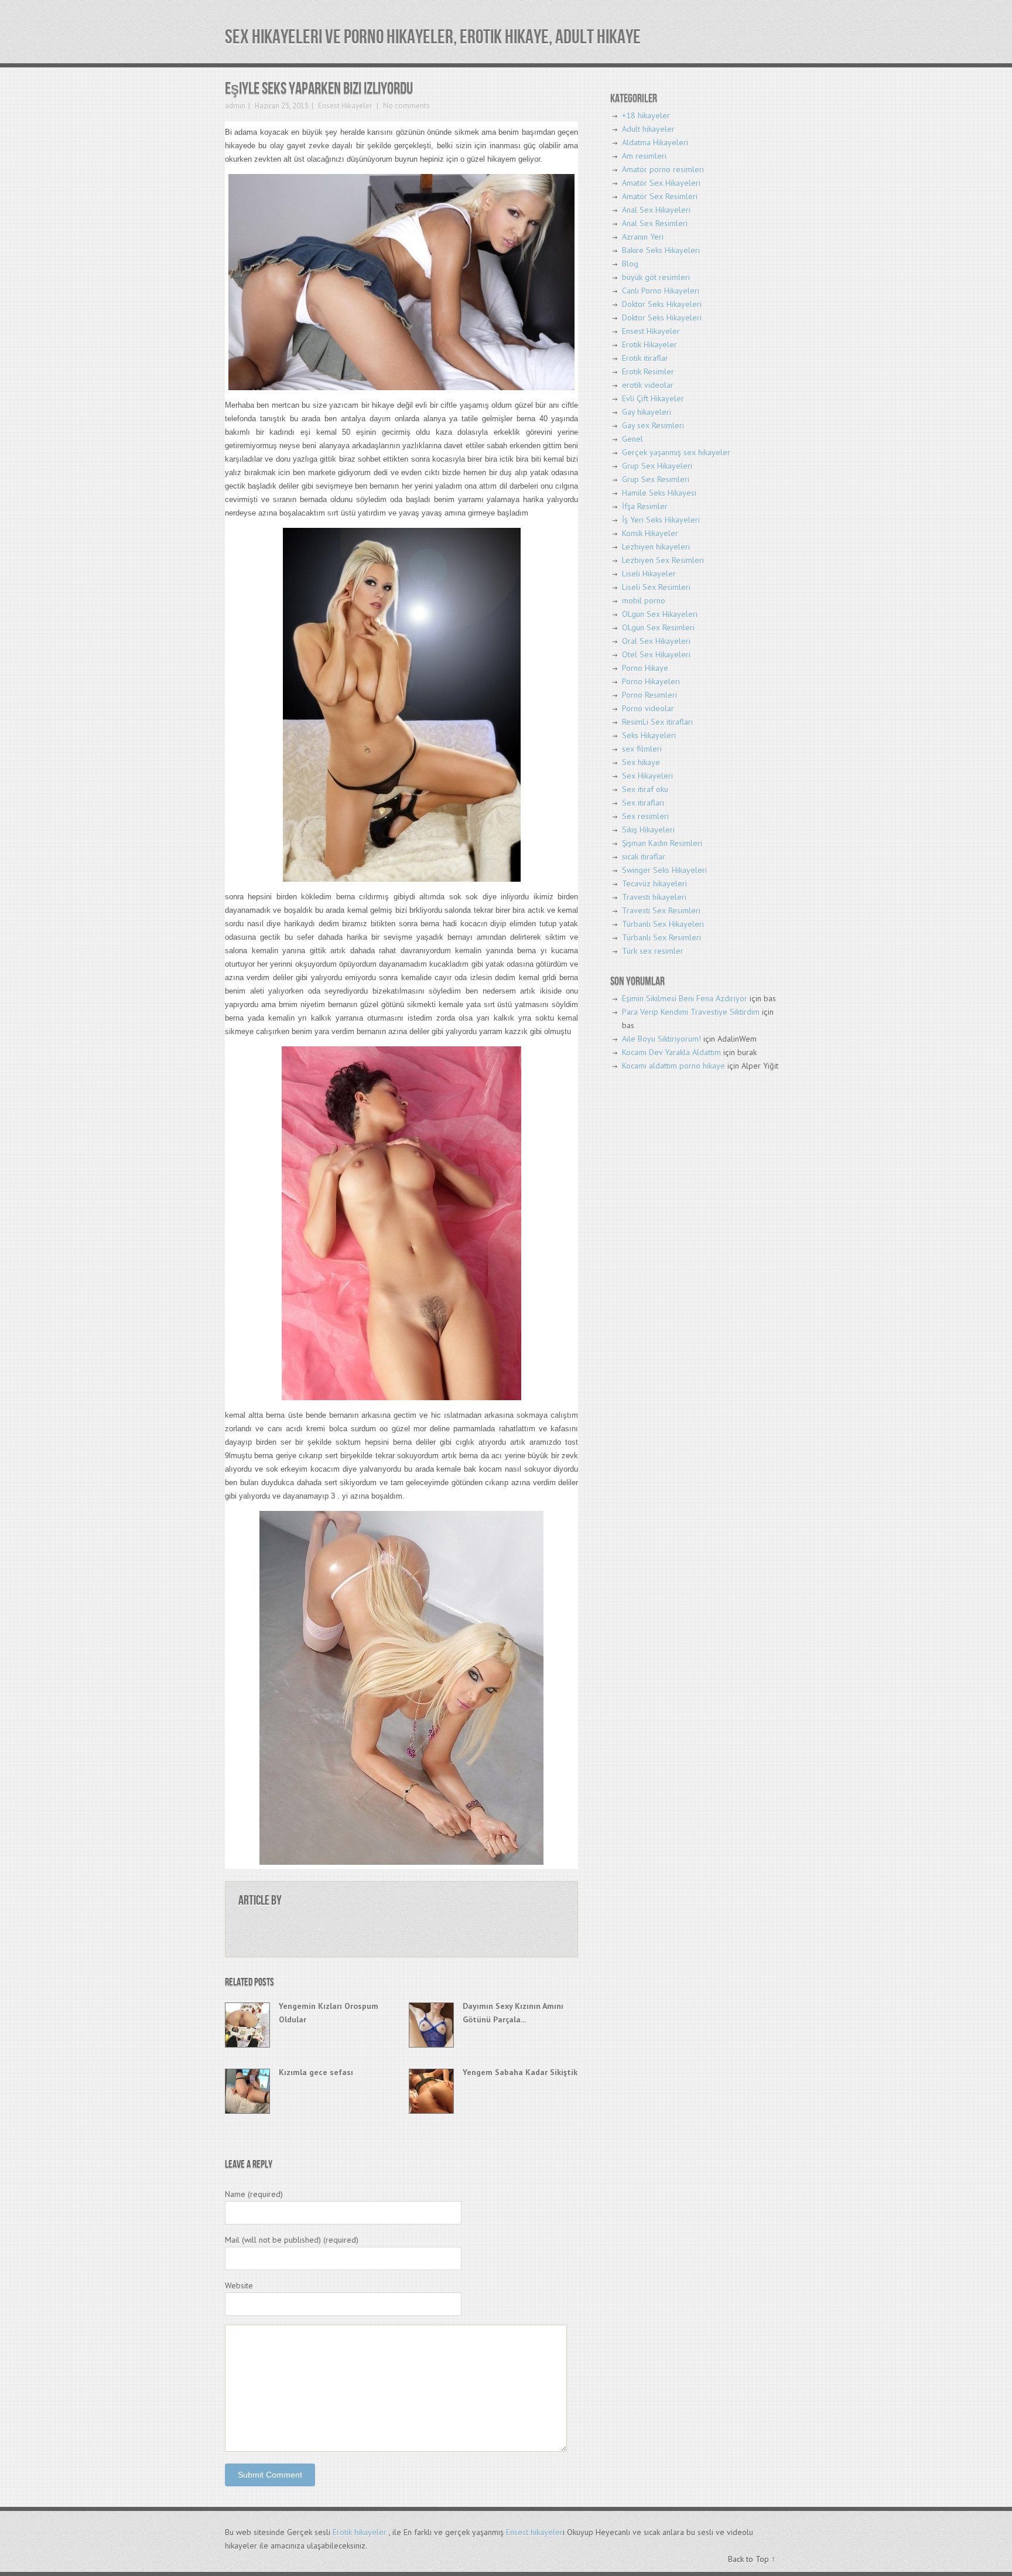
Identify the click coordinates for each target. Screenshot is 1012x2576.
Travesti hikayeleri (654, 897)
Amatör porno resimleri (663, 169)
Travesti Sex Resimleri (661, 910)
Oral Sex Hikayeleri (656, 641)
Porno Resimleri (649, 695)
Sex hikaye (641, 762)
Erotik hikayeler (360, 2532)
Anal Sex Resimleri (655, 223)
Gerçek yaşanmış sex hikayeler (676, 452)
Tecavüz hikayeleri (654, 883)
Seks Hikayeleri (649, 735)
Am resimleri (644, 156)
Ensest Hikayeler (345, 106)
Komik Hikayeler (650, 533)
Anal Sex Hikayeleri (656, 210)
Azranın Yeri (643, 237)
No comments (406, 106)
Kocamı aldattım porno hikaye (673, 1066)
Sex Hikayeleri (647, 776)
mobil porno (644, 601)
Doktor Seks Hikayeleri (662, 304)
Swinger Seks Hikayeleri (664, 870)
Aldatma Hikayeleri (655, 142)
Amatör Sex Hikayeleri (661, 183)
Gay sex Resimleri (653, 425)
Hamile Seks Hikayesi (659, 493)
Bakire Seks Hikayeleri (661, 250)
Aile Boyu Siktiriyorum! (661, 1039)
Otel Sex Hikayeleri (656, 654)
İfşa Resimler (645, 506)
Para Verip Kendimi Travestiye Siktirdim (691, 1012)
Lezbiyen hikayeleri (656, 547)
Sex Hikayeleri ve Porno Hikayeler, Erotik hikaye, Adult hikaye (433, 37)
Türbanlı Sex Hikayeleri (663, 924)
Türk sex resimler (653, 951)
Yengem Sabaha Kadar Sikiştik (520, 2072)
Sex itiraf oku (645, 789)
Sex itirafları (643, 803)
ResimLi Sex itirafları (657, 722)
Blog (630, 264)
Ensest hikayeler (534, 2532)
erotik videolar (648, 385)
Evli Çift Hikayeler (653, 398)
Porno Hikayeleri (651, 681)
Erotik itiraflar (645, 358)
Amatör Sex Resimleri (660, 196)
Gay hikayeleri (647, 412)
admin (235, 106)
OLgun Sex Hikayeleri (660, 614)
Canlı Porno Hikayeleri (661, 291)
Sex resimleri (645, 816)
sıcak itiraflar (644, 857)
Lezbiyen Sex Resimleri (663, 560)
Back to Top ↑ (752, 2559)
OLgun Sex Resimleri (658, 627)
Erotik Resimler (648, 371)
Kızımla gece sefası (316, 2072)
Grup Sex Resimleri (656, 479)
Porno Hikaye (645, 668)
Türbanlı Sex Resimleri (661, 937)
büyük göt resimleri (656, 277)
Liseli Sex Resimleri (656, 587)
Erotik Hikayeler (649, 344)
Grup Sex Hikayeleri (657, 466)
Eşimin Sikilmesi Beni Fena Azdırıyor (685, 998)
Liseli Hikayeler (649, 574)
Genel (632, 439)
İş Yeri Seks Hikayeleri (661, 520)
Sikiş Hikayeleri (648, 830)
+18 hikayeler (646, 115)
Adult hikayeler (648, 129)
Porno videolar (648, 708)
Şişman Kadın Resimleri (662, 843)
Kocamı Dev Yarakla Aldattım (671, 1052)
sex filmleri (642, 749)
